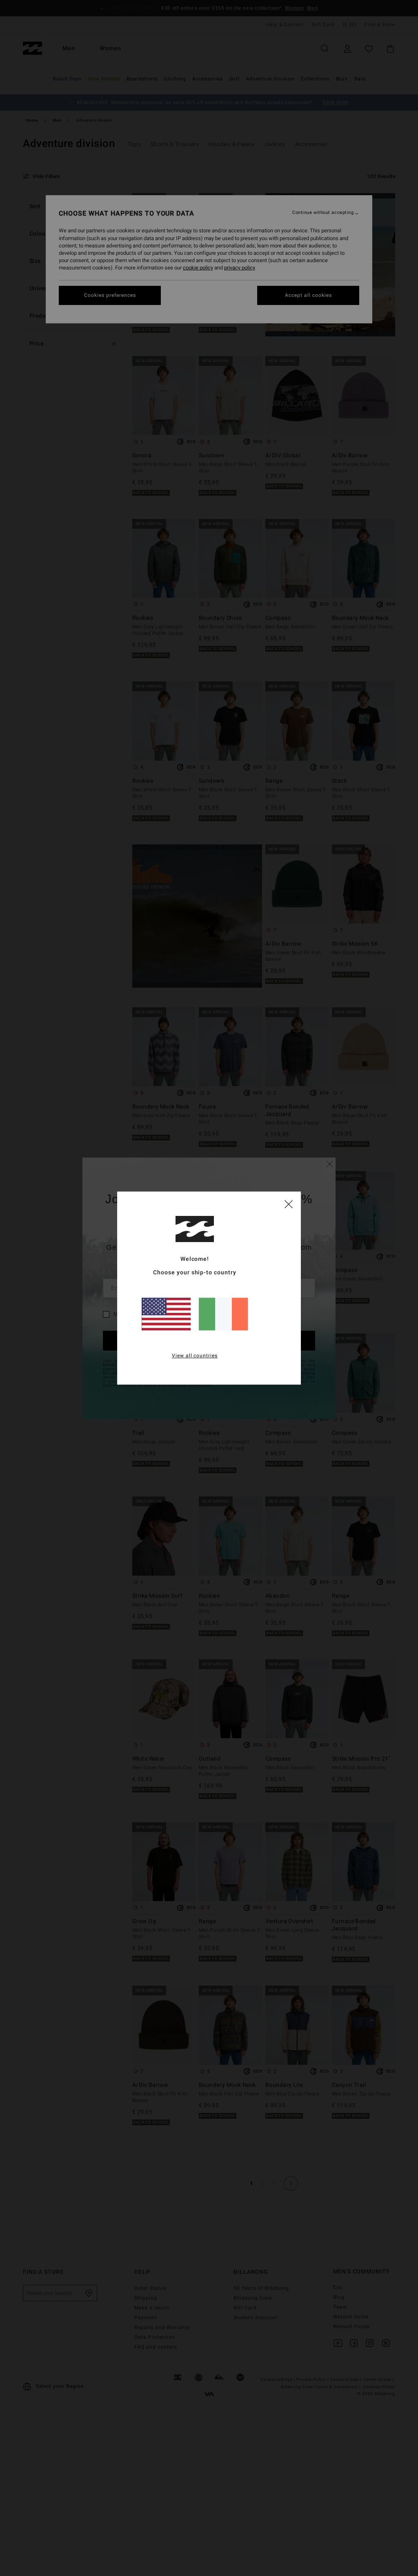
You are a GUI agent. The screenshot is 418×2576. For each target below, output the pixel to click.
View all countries (195, 1356)
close (289, 1204)
